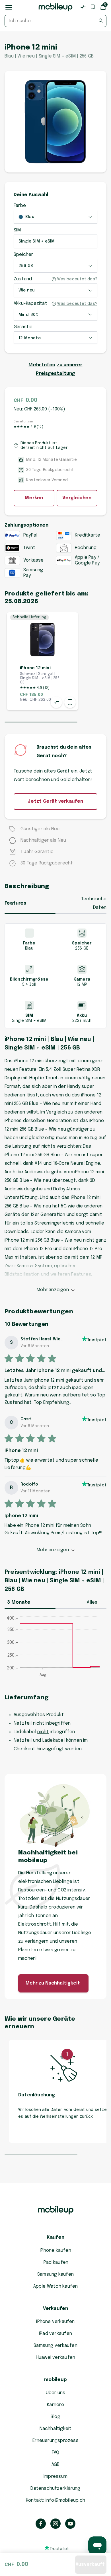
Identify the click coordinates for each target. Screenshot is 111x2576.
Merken (34, 498)
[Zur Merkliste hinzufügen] (70, 702)
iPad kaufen (55, 2262)
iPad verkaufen (55, 2334)
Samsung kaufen (55, 2274)
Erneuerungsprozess (55, 2441)
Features (16, 903)
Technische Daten (94, 903)
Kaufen (55, 2237)
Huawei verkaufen (55, 2358)
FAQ (56, 2453)
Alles (92, 1602)
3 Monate (19, 1602)
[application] (55, 1649)
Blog (55, 2417)
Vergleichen (77, 498)
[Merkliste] (93, 7)
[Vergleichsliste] (83, 7)
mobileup (55, 2380)
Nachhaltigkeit (56, 2429)
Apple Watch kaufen (56, 2286)
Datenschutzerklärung (55, 2488)
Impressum (55, 2477)
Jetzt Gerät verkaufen (55, 801)
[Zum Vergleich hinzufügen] (56, 702)
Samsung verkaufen (55, 2346)
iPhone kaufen (55, 2251)
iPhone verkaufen (55, 2322)
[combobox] (55, 21)
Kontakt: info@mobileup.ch (55, 2500)
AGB (56, 2465)
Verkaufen (56, 2309)
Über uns (56, 2393)
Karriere (55, 2405)
